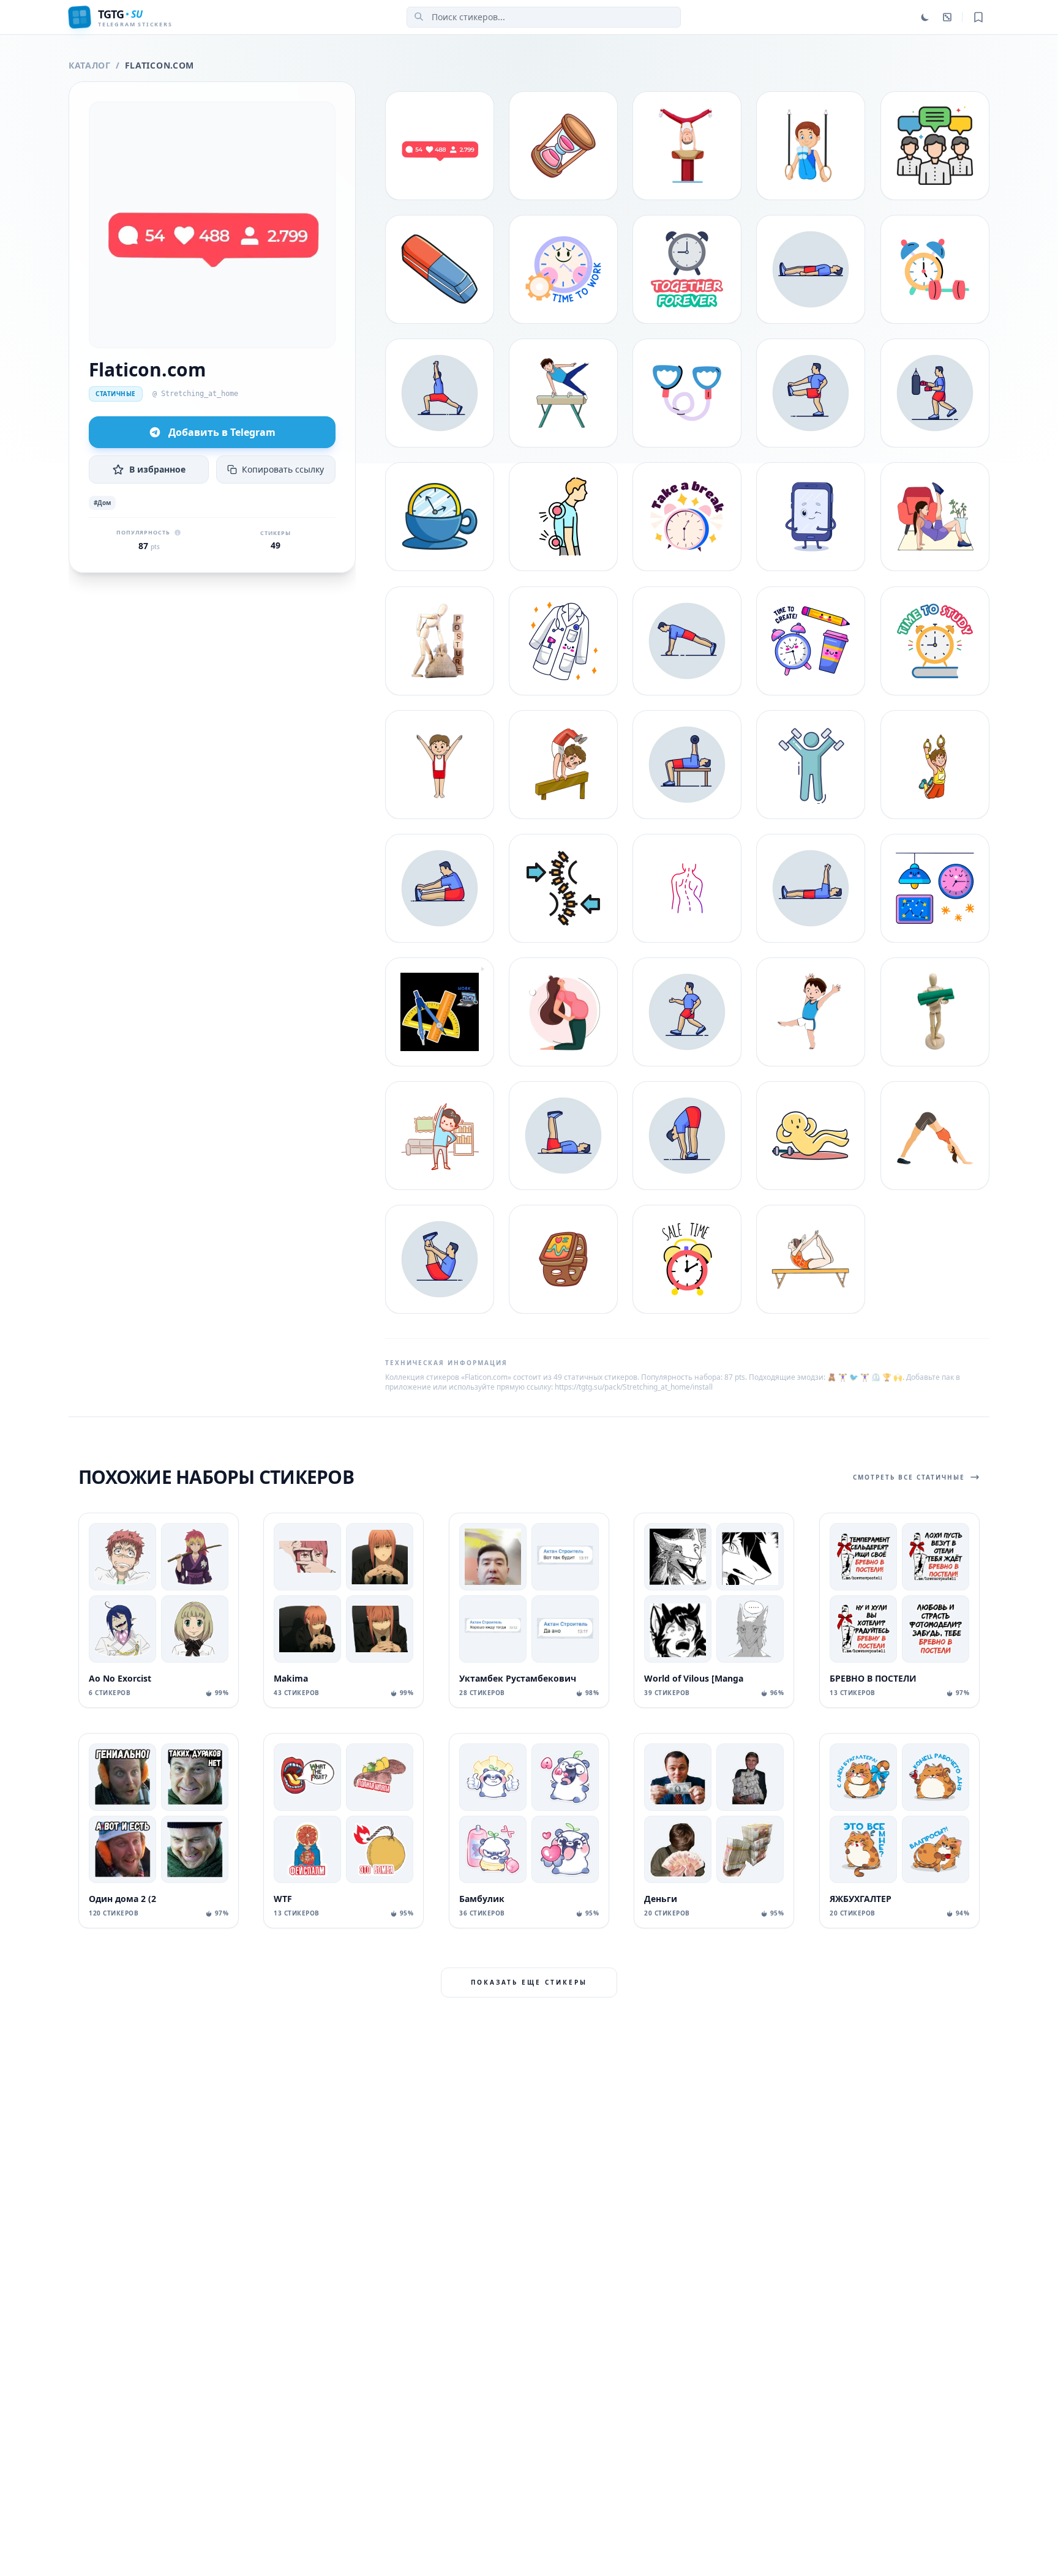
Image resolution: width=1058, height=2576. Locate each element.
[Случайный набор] (947, 17)
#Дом (102, 503)
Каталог (90, 65)
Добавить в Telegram (222, 432)
